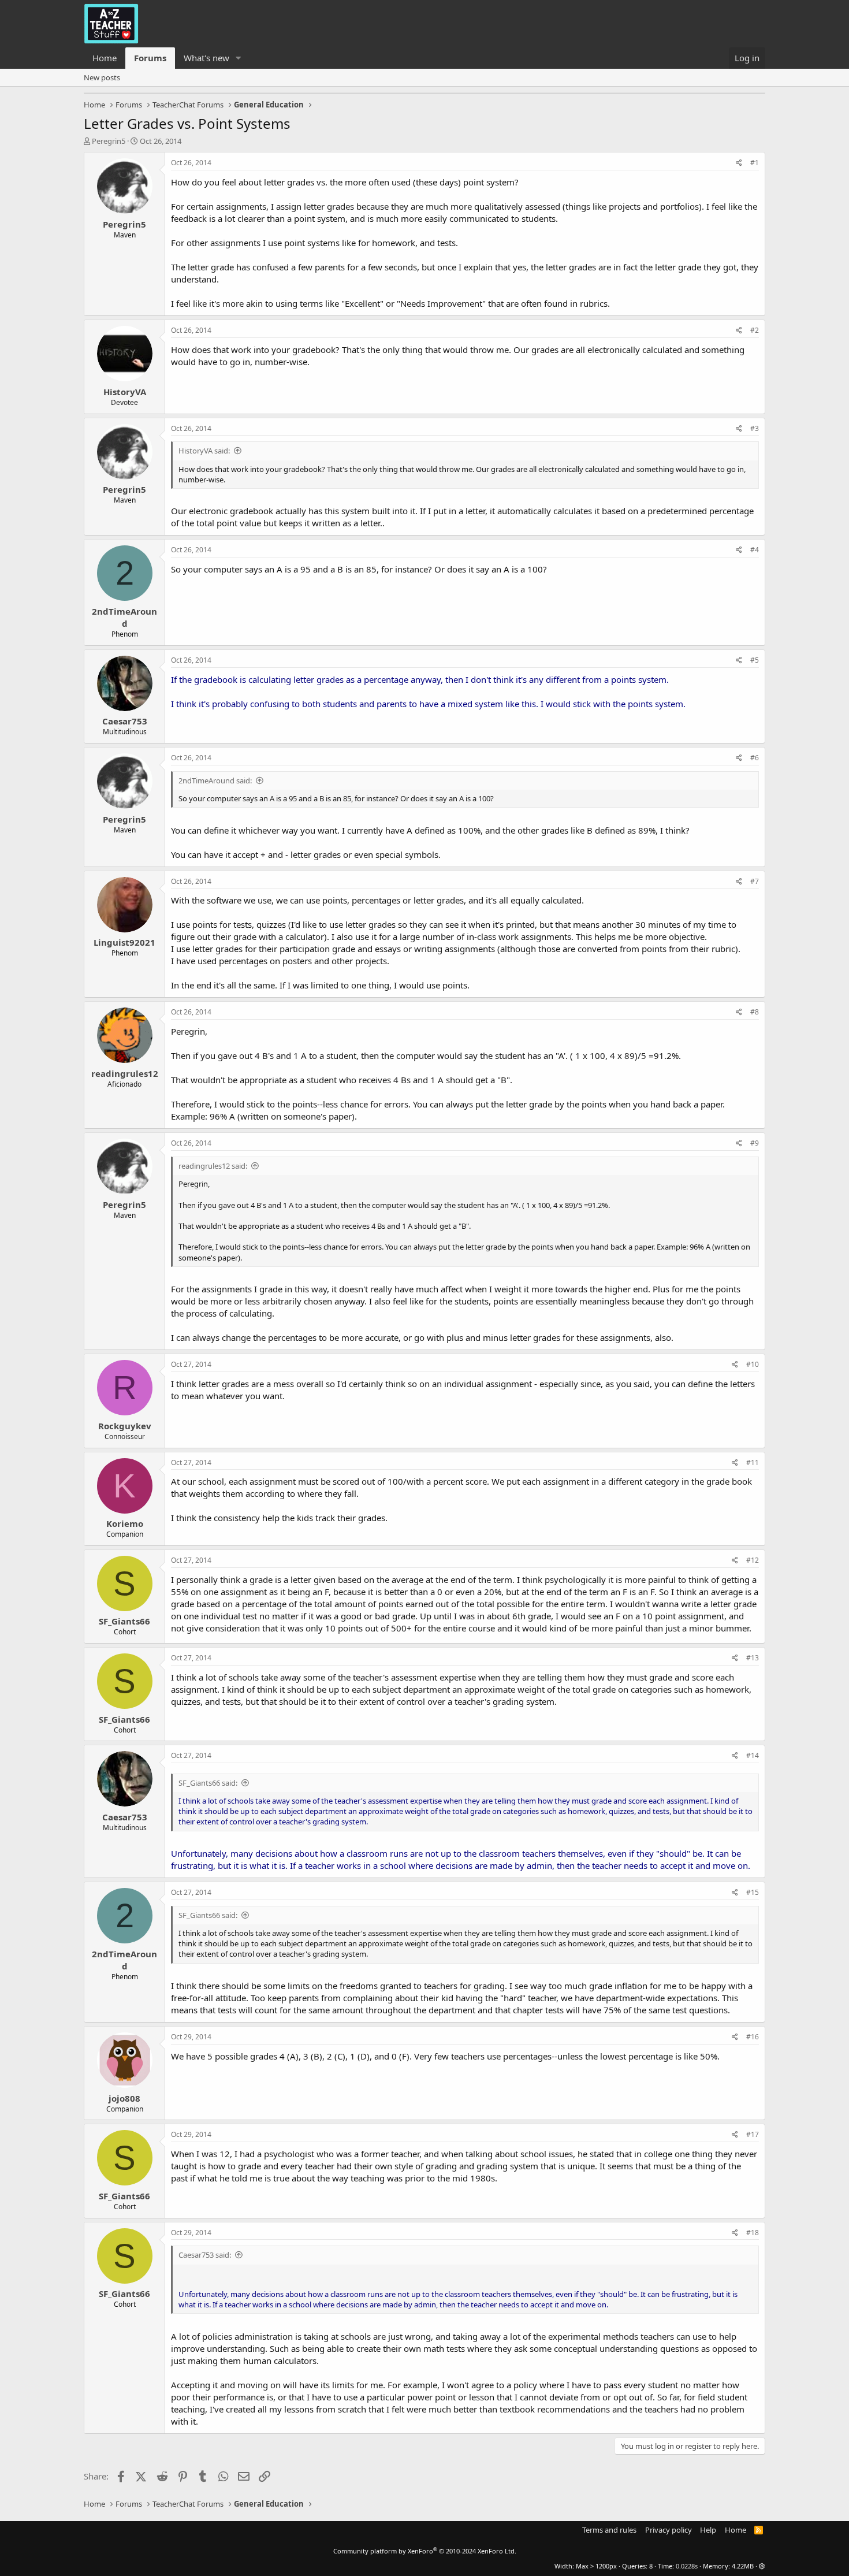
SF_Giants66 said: (208, 1783)
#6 (755, 758)
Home (105, 58)
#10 (753, 1364)
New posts (102, 77)
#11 (753, 1462)
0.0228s (687, 2566)
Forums (150, 58)
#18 (753, 2233)
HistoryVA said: (204, 451)
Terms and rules (609, 2530)
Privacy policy (669, 2530)
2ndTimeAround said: (215, 780)
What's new (206, 58)
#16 (753, 2037)
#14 (753, 1755)
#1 (755, 163)
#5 (755, 660)
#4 (755, 550)
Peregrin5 (109, 141)
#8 (755, 1012)
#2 (755, 330)
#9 (755, 1143)
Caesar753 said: (205, 2255)
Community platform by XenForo (425, 2551)
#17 (753, 2134)
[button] (239, 58)
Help (708, 2530)
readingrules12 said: (213, 1166)
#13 (753, 1658)
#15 (753, 1892)
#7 (755, 881)
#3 (755, 428)
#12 (753, 1560)
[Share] (739, 163)
